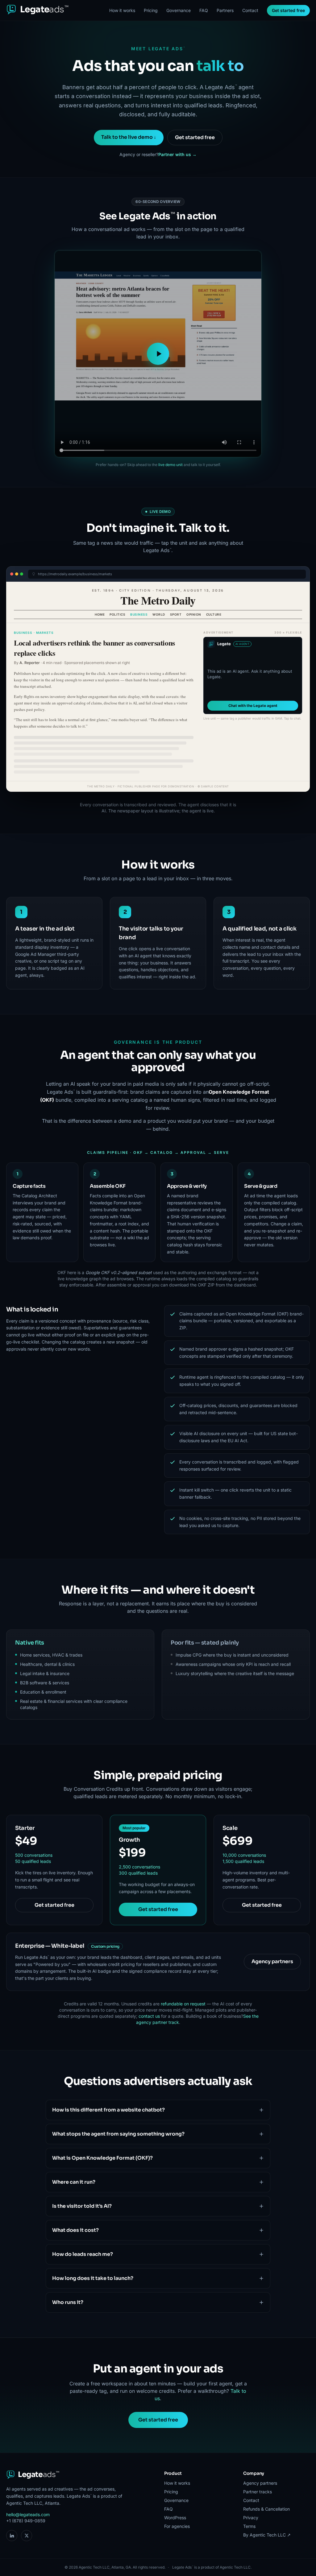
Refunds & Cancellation (266, 2509)
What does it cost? (75, 2230)
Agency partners (272, 1961)
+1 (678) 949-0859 (26, 2521)
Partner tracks (258, 2492)
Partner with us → (177, 154)
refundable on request (183, 2004)
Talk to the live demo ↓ (129, 137)
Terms (249, 2526)
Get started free (288, 10)
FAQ (204, 10)
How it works (122, 10)
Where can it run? (74, 2182)
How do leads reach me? (83, 2254)
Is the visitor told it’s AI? (82, 2206)
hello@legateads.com (28, 2514)
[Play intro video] (158, 354)
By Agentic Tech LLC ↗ (267, 2535)
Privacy (251, 2518)
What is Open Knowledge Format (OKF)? (102, 2158)
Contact (250, 10)
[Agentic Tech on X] (27, 2536)
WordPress (175, 2518)
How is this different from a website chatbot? (108, 2110)
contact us (149, 2016)
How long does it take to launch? (93, 2278)
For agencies (177, 2526)
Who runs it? (68, 2302)
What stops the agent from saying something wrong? (118, 2134)
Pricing (151, 10)
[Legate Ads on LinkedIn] (12, 2536)
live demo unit (170, 465)
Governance (179, 10)
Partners (225, 10)
